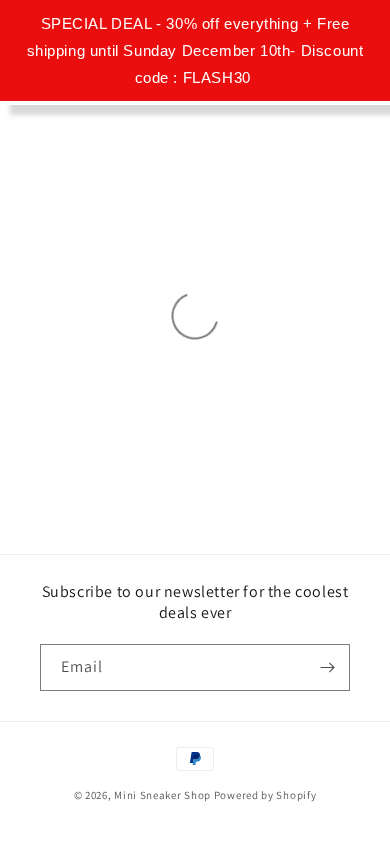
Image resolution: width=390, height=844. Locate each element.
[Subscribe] (327, 667)
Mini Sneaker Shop (162, 795)
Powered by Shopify (265, 795)
